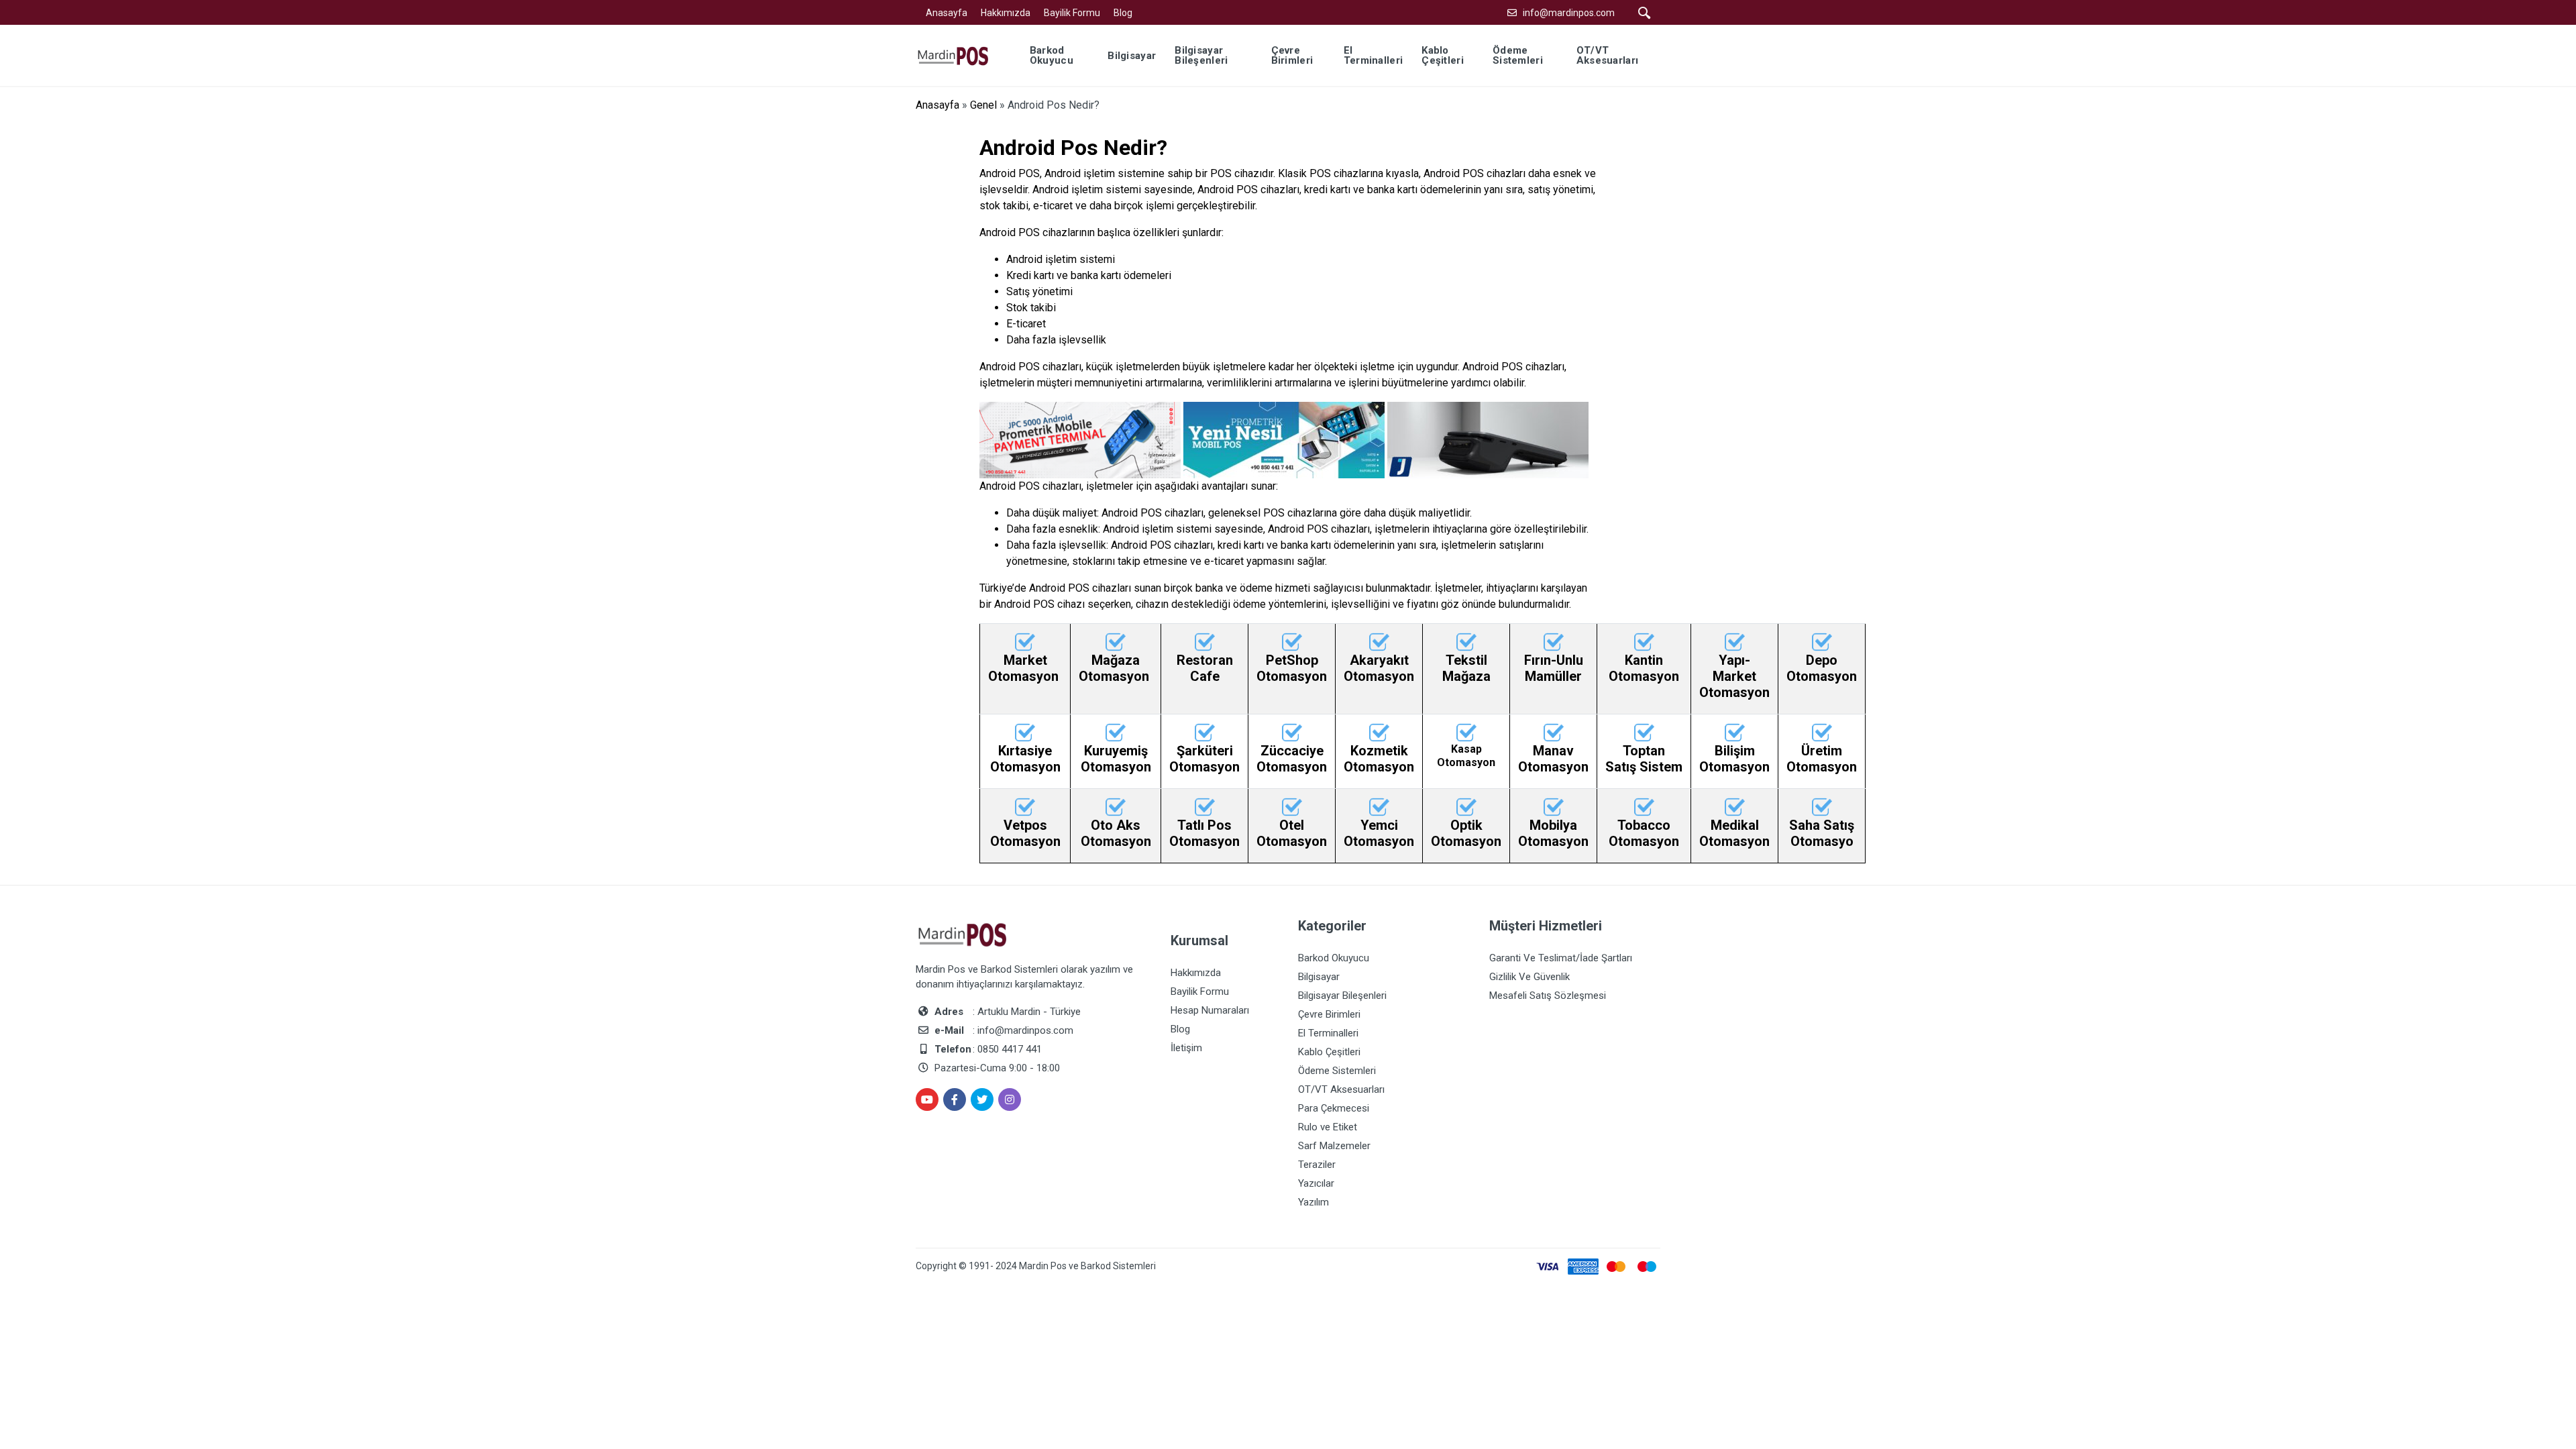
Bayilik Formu (1072, 13)
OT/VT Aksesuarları (1341, 1089)
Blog (1123, 13)
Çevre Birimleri (1329, 1014)
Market (1025, 660)
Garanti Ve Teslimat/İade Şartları (1561, 958)
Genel (983, 105)
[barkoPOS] (1025, 641)
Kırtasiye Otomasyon (1025, 759)
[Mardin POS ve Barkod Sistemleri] (962, 55)
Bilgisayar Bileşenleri (1342, 996)
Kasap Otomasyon (1466, 755)
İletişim (1186, 1048)
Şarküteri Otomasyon (1204, 759)
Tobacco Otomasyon (1644, 833)
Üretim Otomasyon (1822, 759)
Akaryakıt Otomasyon (1379, 668)
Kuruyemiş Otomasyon (1116, 759)
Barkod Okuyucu (1334, 958)
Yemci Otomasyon (1379, 833)
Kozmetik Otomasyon (1379, 759)
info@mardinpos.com (1569, 13)
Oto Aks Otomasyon (1116, 833)
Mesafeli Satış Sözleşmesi (1548, 996)
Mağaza (1116, 660)
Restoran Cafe (1205, 668)
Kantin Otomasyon (1644, 668)
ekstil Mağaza (1466, 668)
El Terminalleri (1328, 1033)
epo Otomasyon (1822, 668)
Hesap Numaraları (1210, 1010)
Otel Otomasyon (1292, 833)
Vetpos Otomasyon (1025, 833)
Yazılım (1313, 1202)
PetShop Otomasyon (1292, 668)
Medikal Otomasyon (1734, 833)
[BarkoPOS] (1116, 641)
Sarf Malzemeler (1334, 1146)
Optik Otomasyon (1466, 833)
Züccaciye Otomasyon (1292, 759)
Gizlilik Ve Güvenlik (1529, 977)
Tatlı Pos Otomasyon (1204, 833)
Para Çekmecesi (1334, 1108)
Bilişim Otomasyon (1734, 759)
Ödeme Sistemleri (1337, 1071)
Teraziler (1317, 1165)
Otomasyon (1025, 676)
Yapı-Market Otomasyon (1734, 676)
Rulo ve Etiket (1328, 1127)
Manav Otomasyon (1553, 759)
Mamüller (1553, 676)
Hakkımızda (1006, 13)
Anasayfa (947, 13)
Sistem (1661, 767)
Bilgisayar (1319, 977)
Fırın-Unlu (1554, 660)
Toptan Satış (1635, 759)
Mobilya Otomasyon (1553, 833)
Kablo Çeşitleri (1329, 1052)
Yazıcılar (1316, 1183)
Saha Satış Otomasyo (1822, 833)
